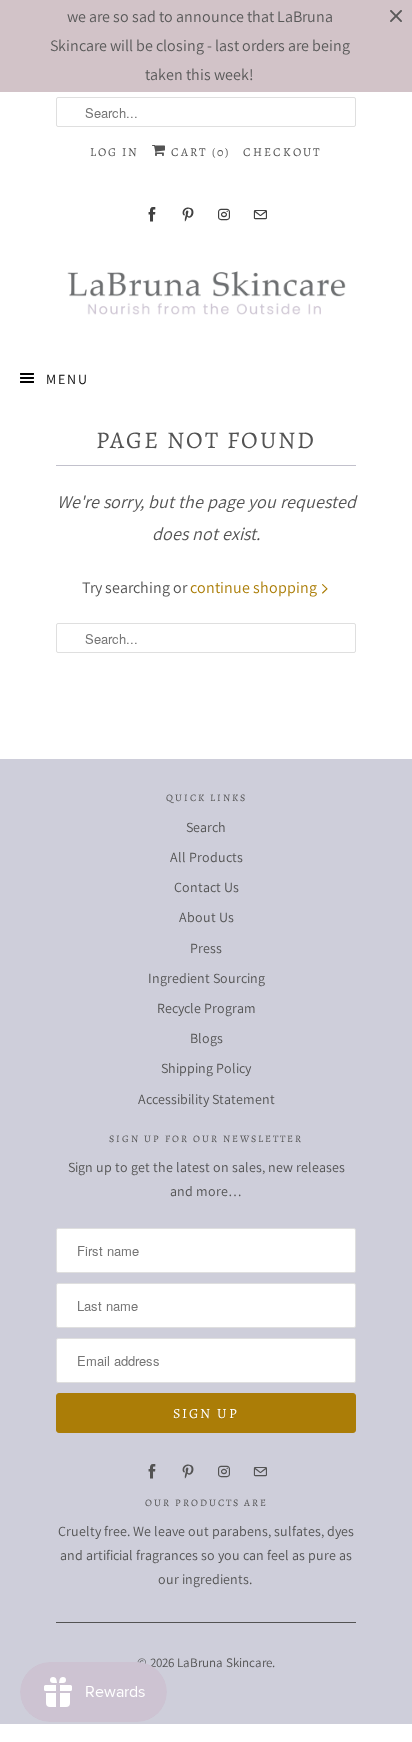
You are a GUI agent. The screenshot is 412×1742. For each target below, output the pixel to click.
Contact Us (206, 887)
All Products (206, 857)
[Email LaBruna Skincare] (260, 214)
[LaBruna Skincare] (206, 290)
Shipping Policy (206, 1068)
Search (206, 827)
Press (206, 948)
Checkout (282, 152)
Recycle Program (206, 1008)
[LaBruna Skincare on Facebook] (152, 214)
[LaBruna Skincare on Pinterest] (188, 214)
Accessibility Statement (206, 1099)
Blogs (206, 1038)
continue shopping (255, 587)
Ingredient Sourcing (206, 978)
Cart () (198, 152)
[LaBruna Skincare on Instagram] (224, 214)
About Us (206, 917)
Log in (114, 152)
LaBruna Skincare (224, 1662)
